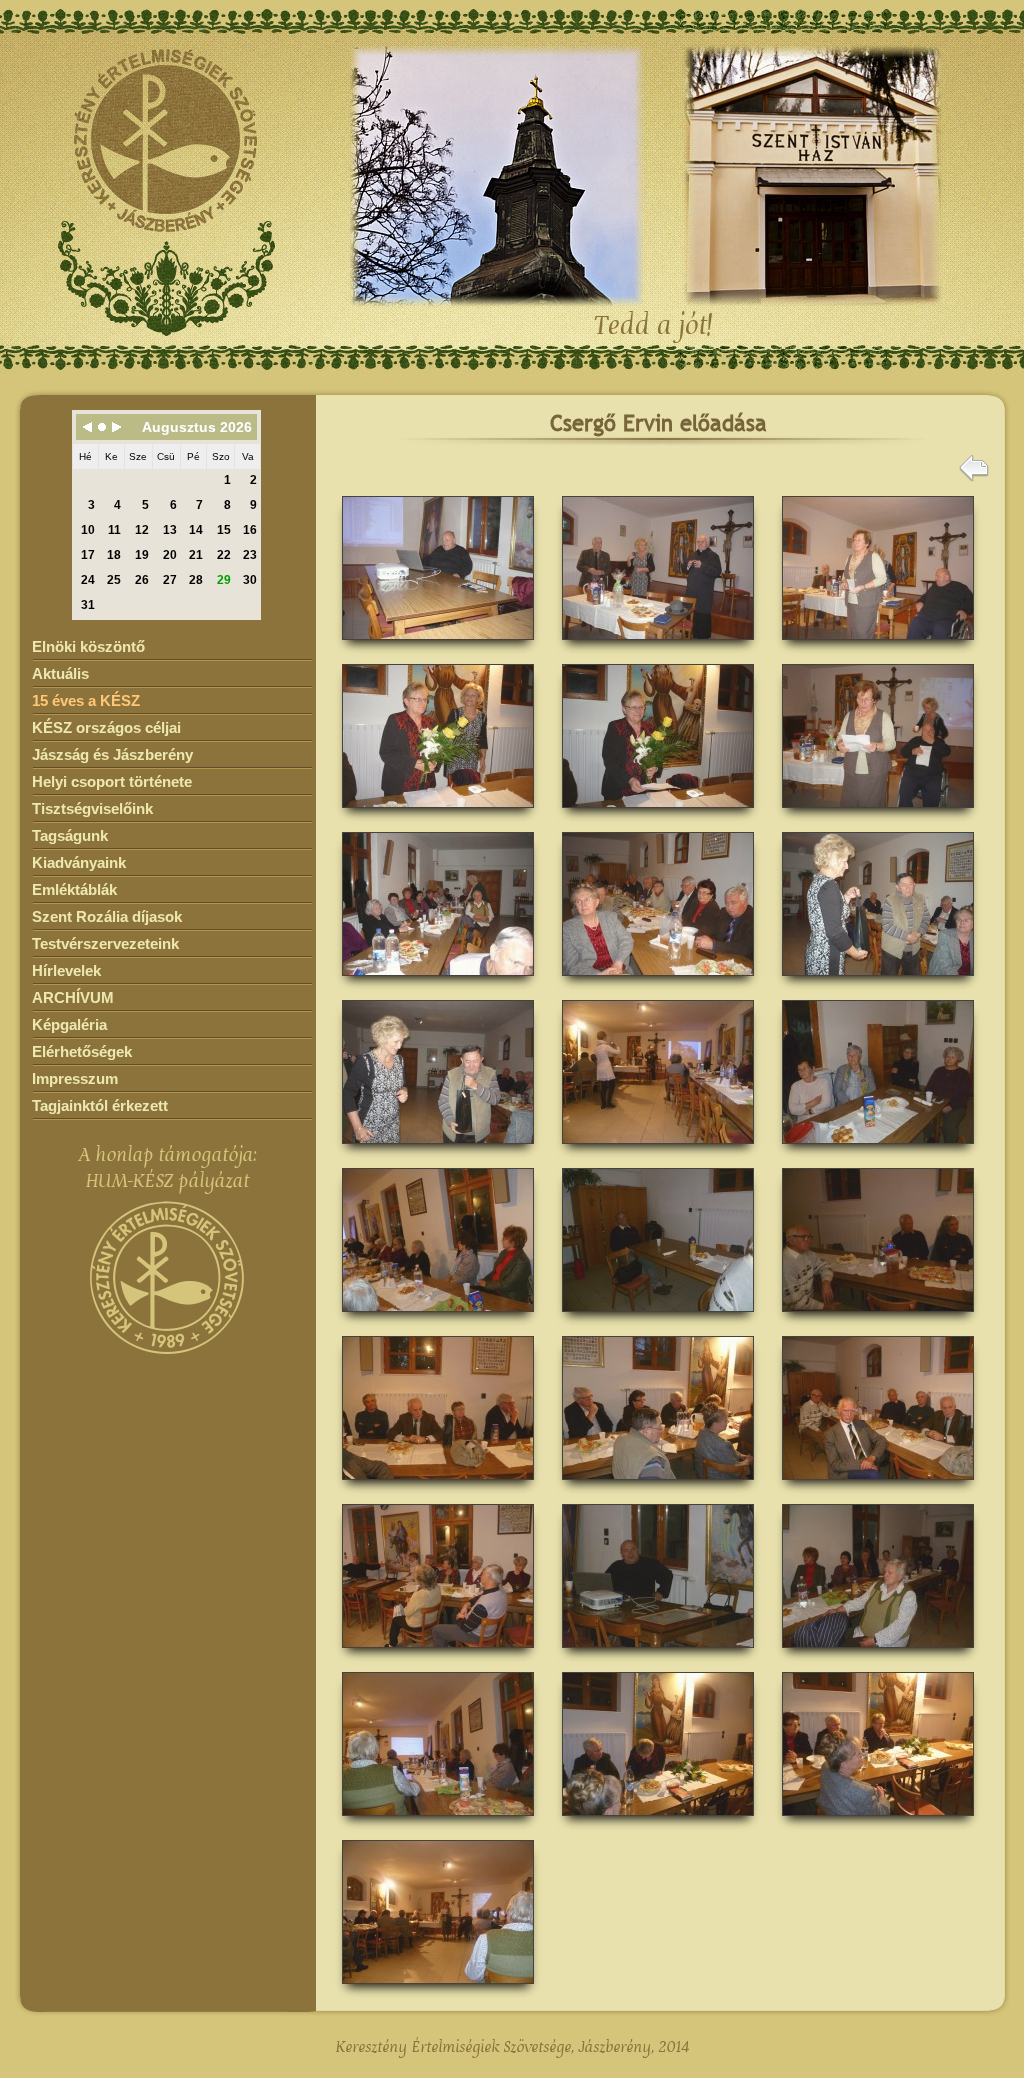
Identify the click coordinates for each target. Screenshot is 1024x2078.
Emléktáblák (74, 889)
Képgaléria (69, 1024)
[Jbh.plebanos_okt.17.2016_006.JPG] (658, 814)
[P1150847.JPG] (438, 1486)
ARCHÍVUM (73, 997)
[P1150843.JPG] (878, 1150)
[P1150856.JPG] (438, 1990)
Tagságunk (70, 835)
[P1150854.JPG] (658, 1822)
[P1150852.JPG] (878, 1654)
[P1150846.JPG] (878, 1318)
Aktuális (60, 673)
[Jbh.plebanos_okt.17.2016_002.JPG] (658, 646)
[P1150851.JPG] (658, 1654)
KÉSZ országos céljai (106, 727)
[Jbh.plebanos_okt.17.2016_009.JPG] (658, 982)
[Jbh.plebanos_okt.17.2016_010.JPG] (878, 982)
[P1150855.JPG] (878, 1822)
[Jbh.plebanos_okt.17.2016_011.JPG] (438, 1150)
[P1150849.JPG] (878, 1486)
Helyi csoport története (112, 781)
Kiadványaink (79, 862)
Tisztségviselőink (92, 808)
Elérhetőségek (82, 1051)
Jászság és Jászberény (112, 754)
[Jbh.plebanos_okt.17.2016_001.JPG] (438, 646)
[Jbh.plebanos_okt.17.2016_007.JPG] (878, 814)
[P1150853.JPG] (438, 1822)
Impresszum (75, 1078)
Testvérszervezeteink (105, 943)
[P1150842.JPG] (658, 1150)
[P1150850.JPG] (438, 1654)
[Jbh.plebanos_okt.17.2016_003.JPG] (878, 646)
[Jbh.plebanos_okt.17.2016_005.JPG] (438, 814)
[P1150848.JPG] (658, 1486)
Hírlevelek (66, 970)
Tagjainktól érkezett (100, 1105)
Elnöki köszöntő (88, 646)
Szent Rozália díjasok (107, 916)
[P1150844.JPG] (438, 1318)
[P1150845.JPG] (658, 1318)
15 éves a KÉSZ (86, 700)
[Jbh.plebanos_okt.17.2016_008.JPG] (438, 982)
